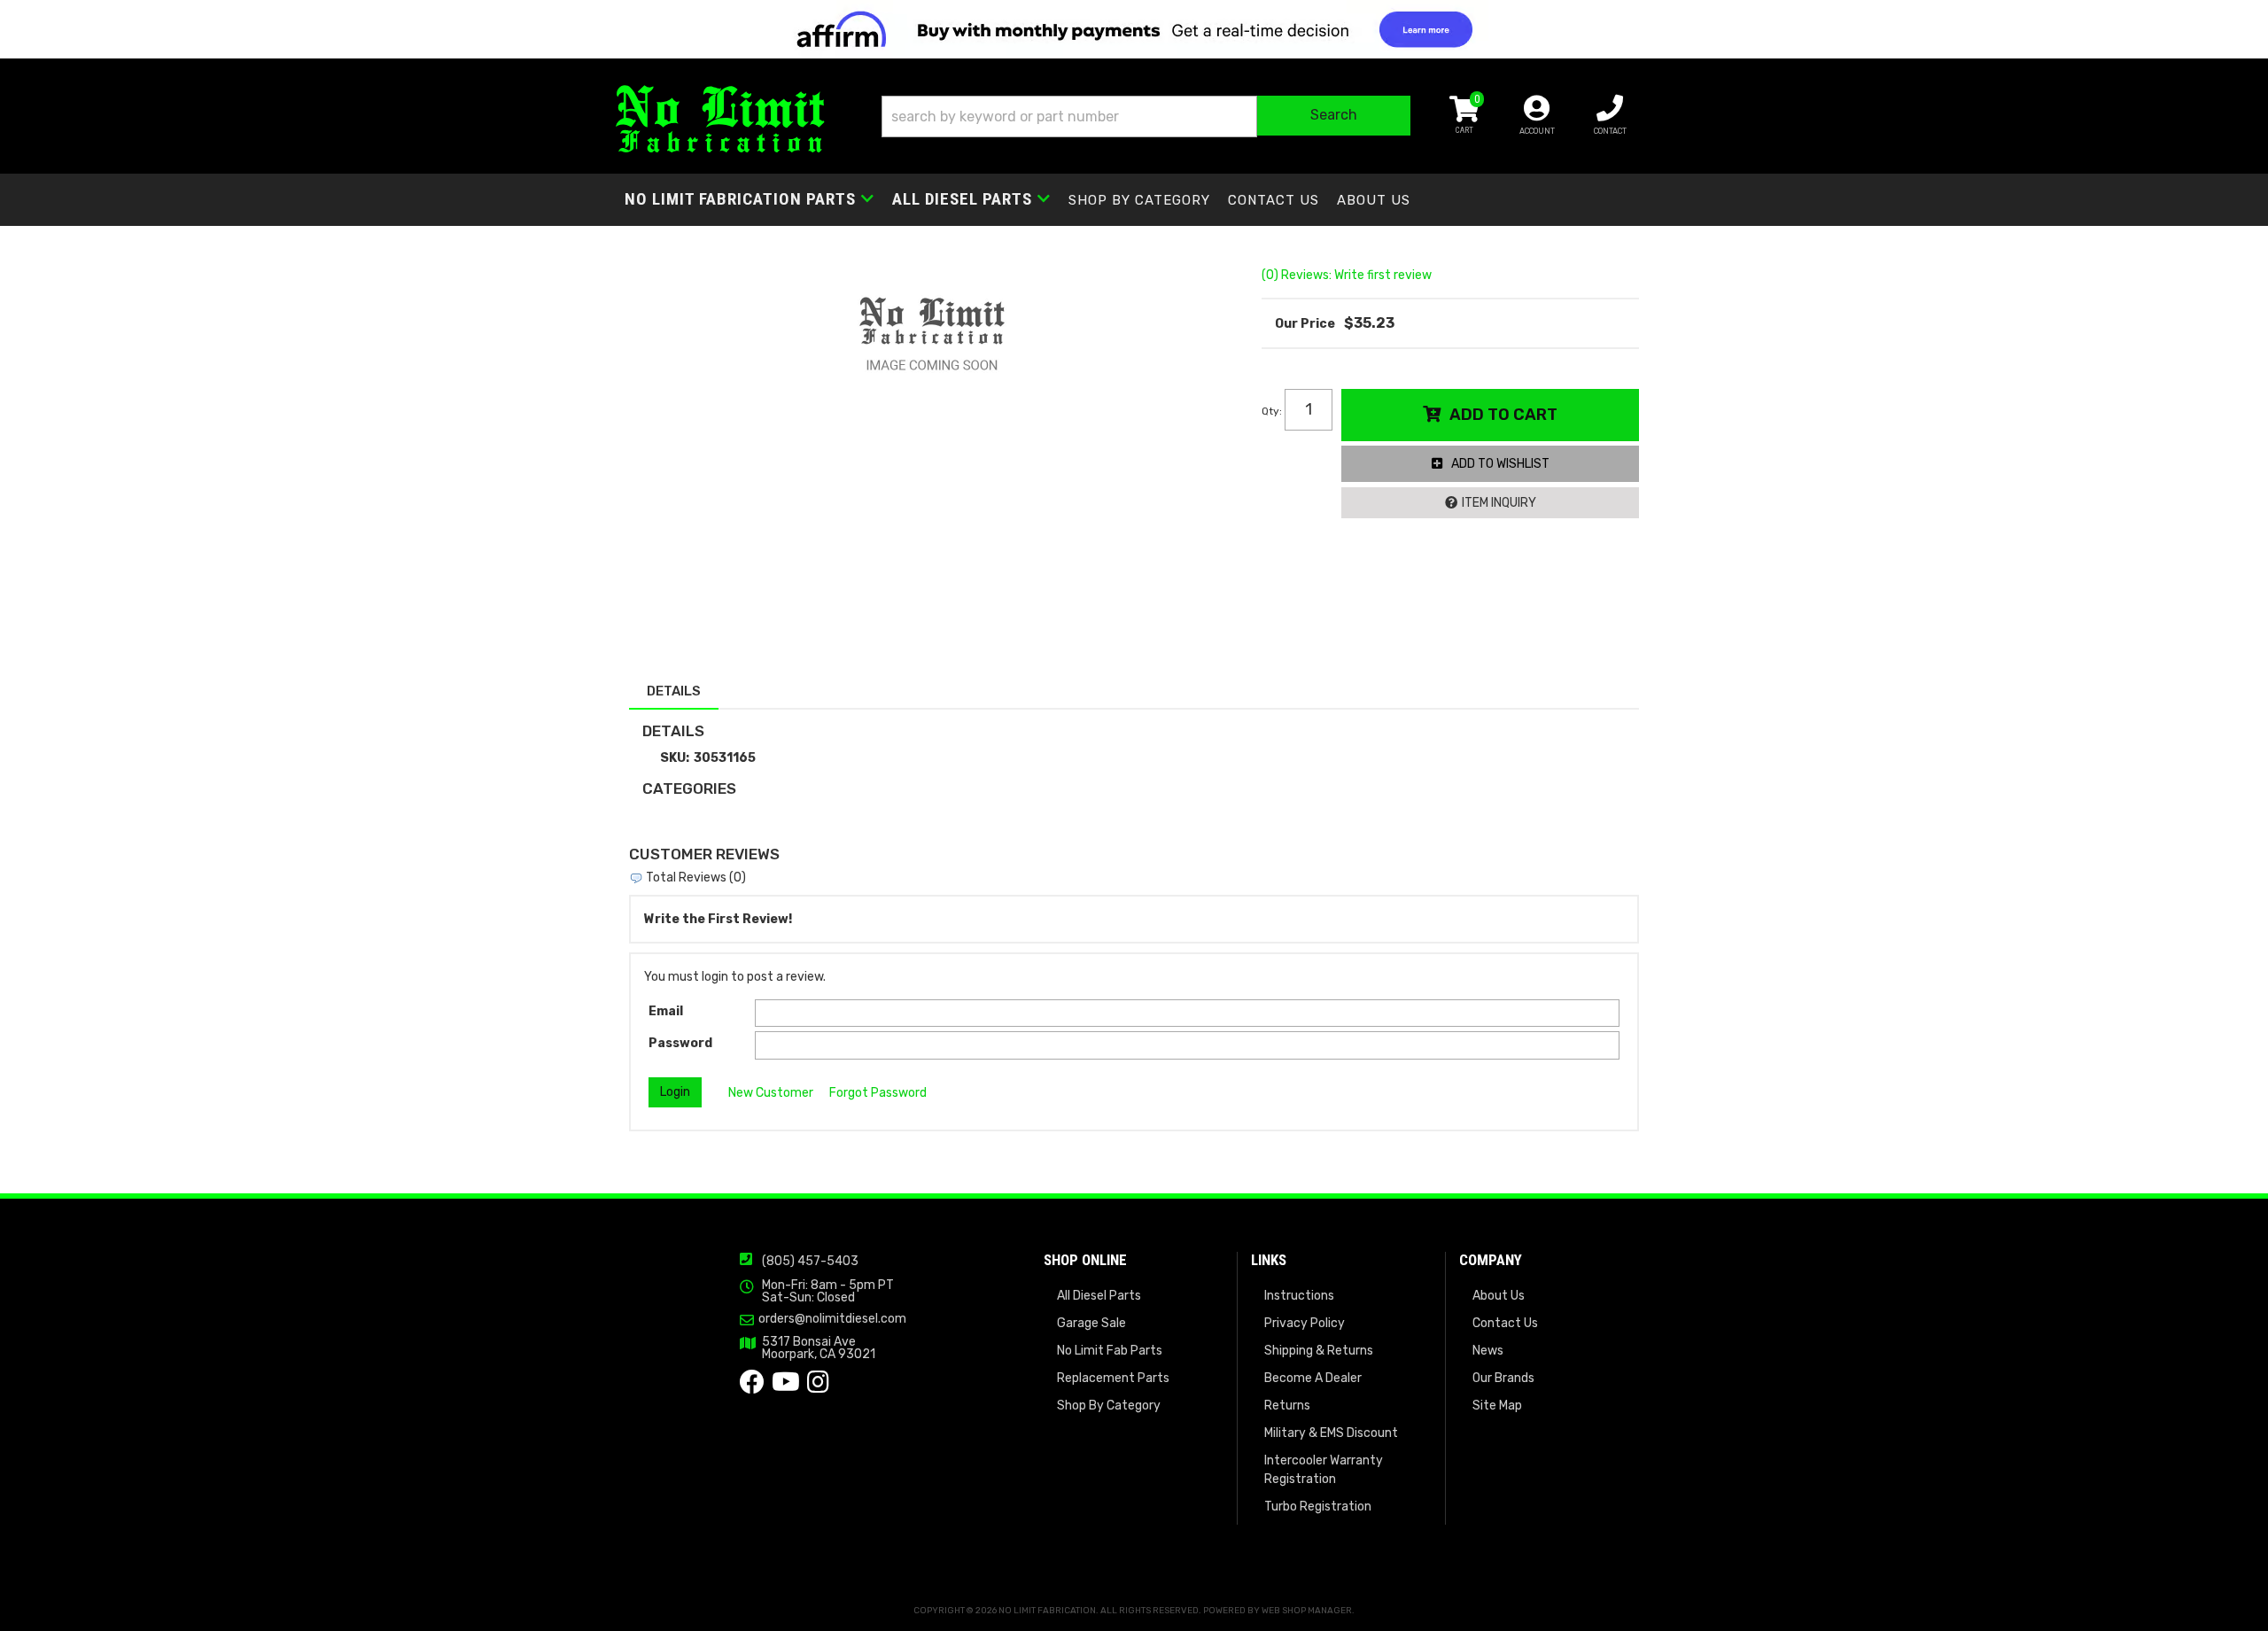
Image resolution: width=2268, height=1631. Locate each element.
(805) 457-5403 (810, 1261)
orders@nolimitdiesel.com (832, 1319)
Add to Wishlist (1500, 464)
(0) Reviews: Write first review (1347, 275)
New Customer (771, 1093)
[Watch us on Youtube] (786, 1387)
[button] (1146, 116)
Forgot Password (878, 1093)
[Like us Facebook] (752, 1387)
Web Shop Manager (1307, 1611)
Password (680, 1043)
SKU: (675, 758)
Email (666, 1011)
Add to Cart (1503, 415)
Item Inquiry (1499, 503)
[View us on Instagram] (818, 1387)
